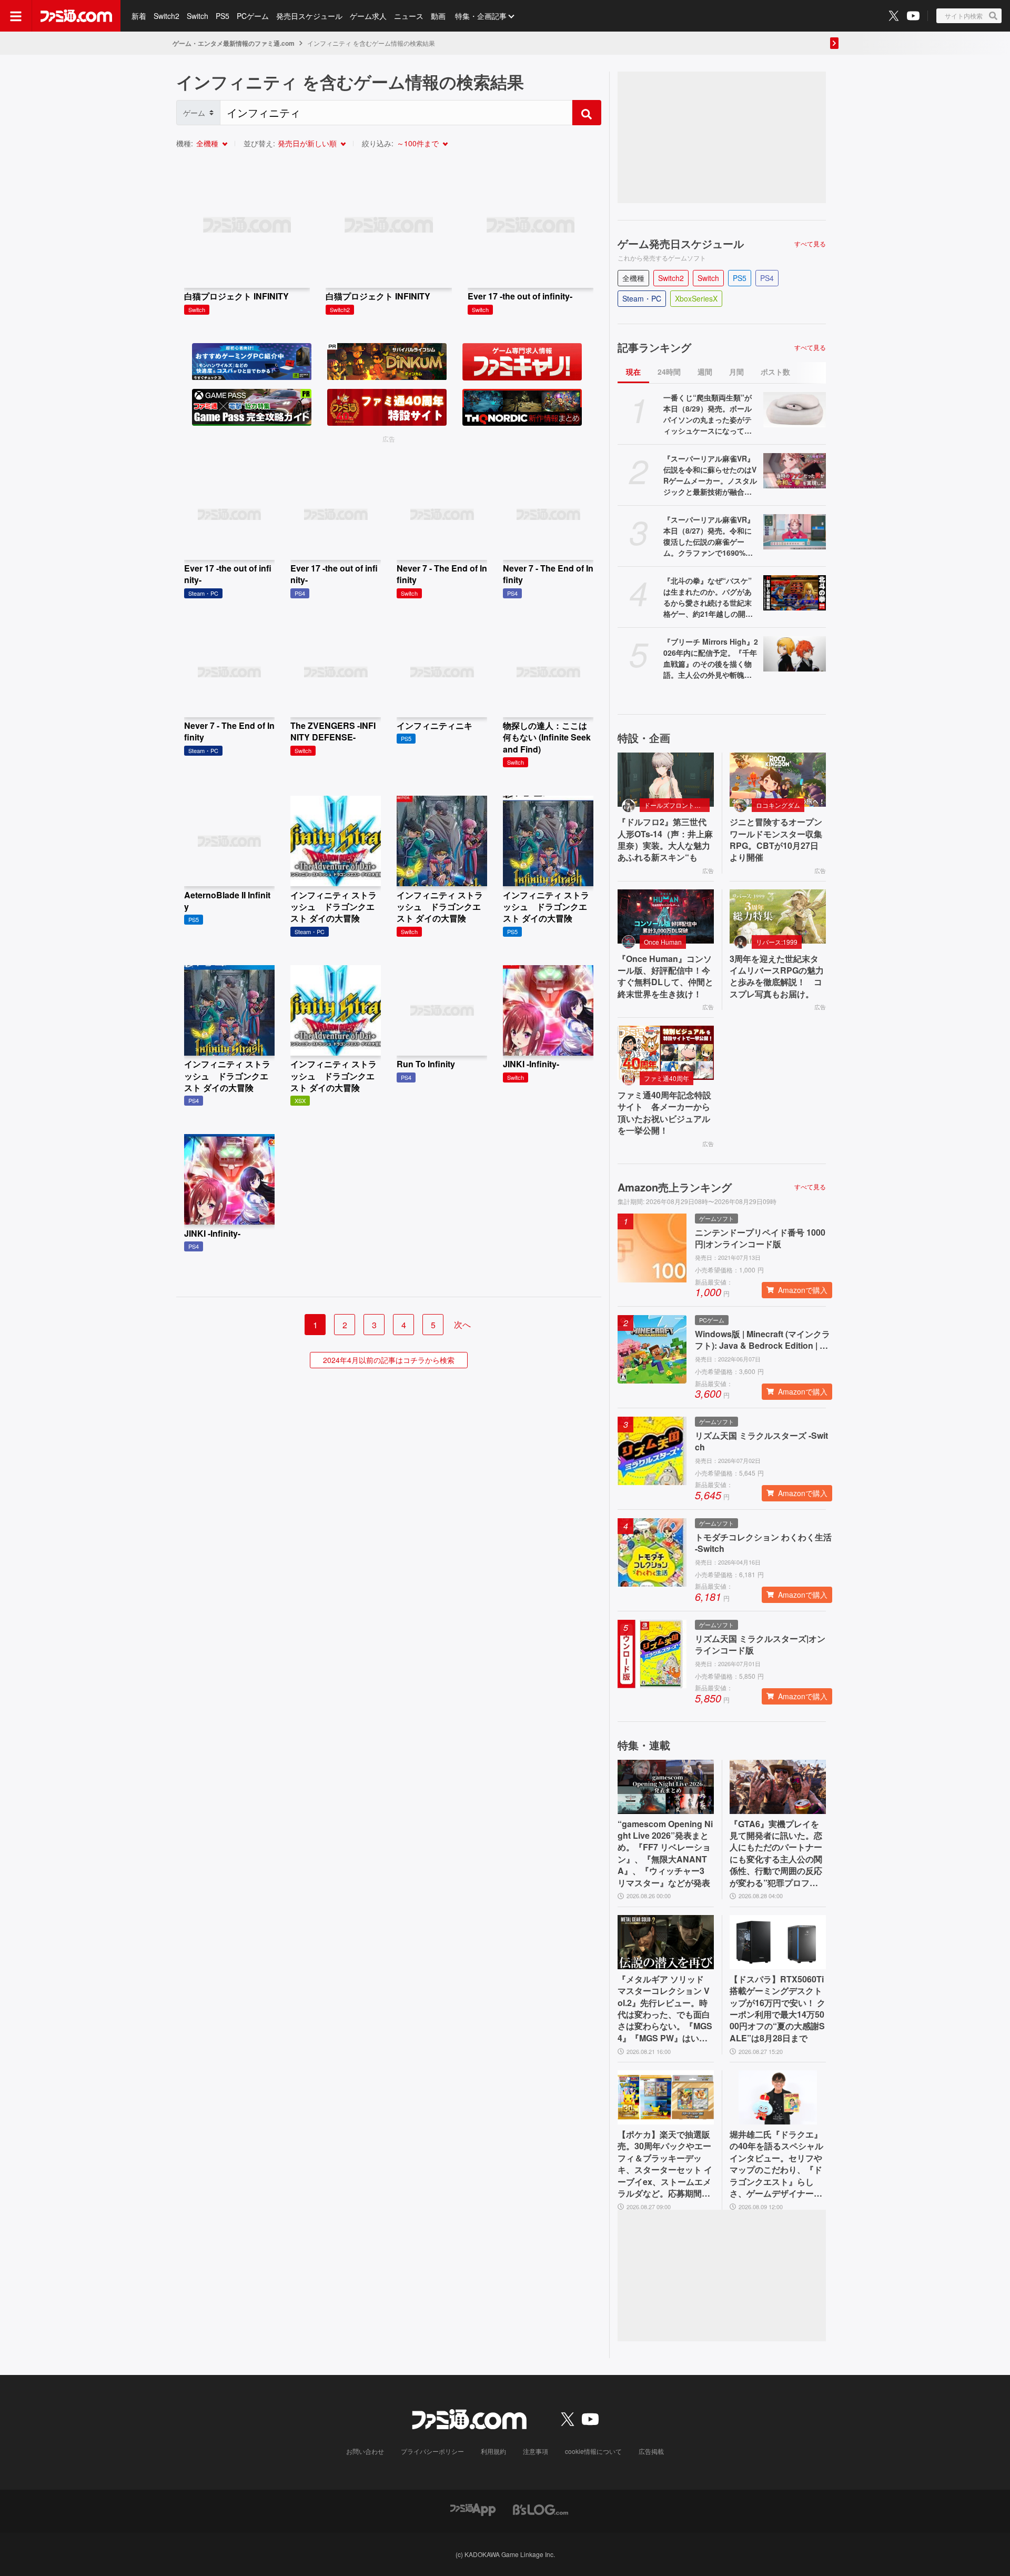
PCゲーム (253, 16)
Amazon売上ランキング (675, 1187)
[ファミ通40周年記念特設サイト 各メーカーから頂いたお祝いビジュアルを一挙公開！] (666, 1053)
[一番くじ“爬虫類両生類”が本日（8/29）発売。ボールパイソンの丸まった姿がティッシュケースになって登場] (795, 410)
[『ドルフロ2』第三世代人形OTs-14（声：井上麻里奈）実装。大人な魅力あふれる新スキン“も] (666, 780)
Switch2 (166, 16)
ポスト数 (775, 372)
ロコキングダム (778, 805)
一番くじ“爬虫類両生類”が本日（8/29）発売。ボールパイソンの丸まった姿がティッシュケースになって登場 (708, 414)
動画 (438, 16)
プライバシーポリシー (432, 2451)
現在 (633, 372)
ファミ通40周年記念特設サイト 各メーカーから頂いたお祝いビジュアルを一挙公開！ (664, 1113)
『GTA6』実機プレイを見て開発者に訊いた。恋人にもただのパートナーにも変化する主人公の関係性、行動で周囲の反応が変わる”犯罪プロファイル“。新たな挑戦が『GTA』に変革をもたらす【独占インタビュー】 (777, 1853)
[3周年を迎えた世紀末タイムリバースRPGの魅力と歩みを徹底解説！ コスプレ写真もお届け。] (778, 916)
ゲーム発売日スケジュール (681, 244)
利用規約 (493, 2451)
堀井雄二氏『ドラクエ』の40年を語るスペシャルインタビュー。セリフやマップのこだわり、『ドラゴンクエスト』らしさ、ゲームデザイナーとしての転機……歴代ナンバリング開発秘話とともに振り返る (776, 2164)
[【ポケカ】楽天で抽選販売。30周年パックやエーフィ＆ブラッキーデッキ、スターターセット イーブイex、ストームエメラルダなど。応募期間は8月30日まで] (666, 2097)
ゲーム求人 (368, 16)
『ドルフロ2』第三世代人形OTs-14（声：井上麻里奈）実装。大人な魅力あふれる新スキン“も (665, 840)
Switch (198, 16)
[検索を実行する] (587, 113)
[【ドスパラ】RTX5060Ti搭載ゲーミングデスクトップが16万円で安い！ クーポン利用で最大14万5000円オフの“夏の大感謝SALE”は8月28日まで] (778, 1942)
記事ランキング (654, 347)
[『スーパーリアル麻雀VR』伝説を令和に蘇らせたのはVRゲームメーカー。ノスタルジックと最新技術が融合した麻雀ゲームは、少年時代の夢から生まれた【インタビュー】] (795, 471)
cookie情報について (593, 2451)
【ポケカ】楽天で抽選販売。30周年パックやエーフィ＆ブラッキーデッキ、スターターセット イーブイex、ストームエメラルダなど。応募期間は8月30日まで (665, 2164)
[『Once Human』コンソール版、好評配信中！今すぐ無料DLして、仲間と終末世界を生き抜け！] (666, 916)
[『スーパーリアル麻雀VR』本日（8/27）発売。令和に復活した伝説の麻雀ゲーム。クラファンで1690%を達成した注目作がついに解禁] (795, 532)
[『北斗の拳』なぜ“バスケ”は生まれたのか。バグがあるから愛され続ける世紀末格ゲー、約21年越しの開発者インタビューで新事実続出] (795, 593)
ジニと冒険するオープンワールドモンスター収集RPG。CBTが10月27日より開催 (776, 840)
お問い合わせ (365, 2451)
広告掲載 (651, 2451)
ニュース (409, 16)
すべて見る (810, 244)
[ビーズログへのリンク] (541, 2508)
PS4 (767, 278)
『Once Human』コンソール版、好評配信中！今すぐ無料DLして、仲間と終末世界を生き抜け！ (665, 976)
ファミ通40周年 (666, 1078)
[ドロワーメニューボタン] (16, 16)
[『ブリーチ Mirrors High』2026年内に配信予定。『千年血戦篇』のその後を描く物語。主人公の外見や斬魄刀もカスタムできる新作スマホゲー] (795, 654)
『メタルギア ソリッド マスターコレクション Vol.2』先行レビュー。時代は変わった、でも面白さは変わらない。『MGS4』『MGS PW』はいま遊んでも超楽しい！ (665, 2009)
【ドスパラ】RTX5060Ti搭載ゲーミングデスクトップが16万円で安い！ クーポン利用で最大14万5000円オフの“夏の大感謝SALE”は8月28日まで (777, 2009)
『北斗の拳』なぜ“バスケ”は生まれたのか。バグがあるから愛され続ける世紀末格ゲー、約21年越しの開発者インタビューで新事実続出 (708, 597)
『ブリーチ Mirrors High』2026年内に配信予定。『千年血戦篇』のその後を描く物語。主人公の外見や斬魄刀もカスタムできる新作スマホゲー (711, 658)
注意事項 (536, 2451)
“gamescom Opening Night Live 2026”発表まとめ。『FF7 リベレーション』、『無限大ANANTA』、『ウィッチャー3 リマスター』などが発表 (665, 1853)
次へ (462, 1324)
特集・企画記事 (481, 16)
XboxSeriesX (696, 298)
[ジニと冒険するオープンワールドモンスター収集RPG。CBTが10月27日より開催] (778, 780)
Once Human (663, 942)
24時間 (669, 372)
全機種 (207, 143)
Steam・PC (642, 298)
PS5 (223, 16)
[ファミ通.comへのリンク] (76, 16)
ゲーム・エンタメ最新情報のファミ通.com (234, 43)
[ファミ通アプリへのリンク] (473, 2508)
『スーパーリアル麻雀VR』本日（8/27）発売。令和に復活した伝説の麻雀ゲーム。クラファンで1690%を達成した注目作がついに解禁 (709, 536)
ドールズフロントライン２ (677, 805)
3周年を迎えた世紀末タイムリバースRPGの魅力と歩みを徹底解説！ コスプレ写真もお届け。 (777, 976)
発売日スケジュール (309, 16)
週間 (705, 372)
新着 (139, 16)
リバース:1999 (777, 942)
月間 (736, 372)
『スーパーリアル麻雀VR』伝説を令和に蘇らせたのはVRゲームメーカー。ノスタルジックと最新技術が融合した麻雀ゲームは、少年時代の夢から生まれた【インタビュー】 (710, 475)
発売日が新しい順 (307, 143)
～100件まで (418, 143)
